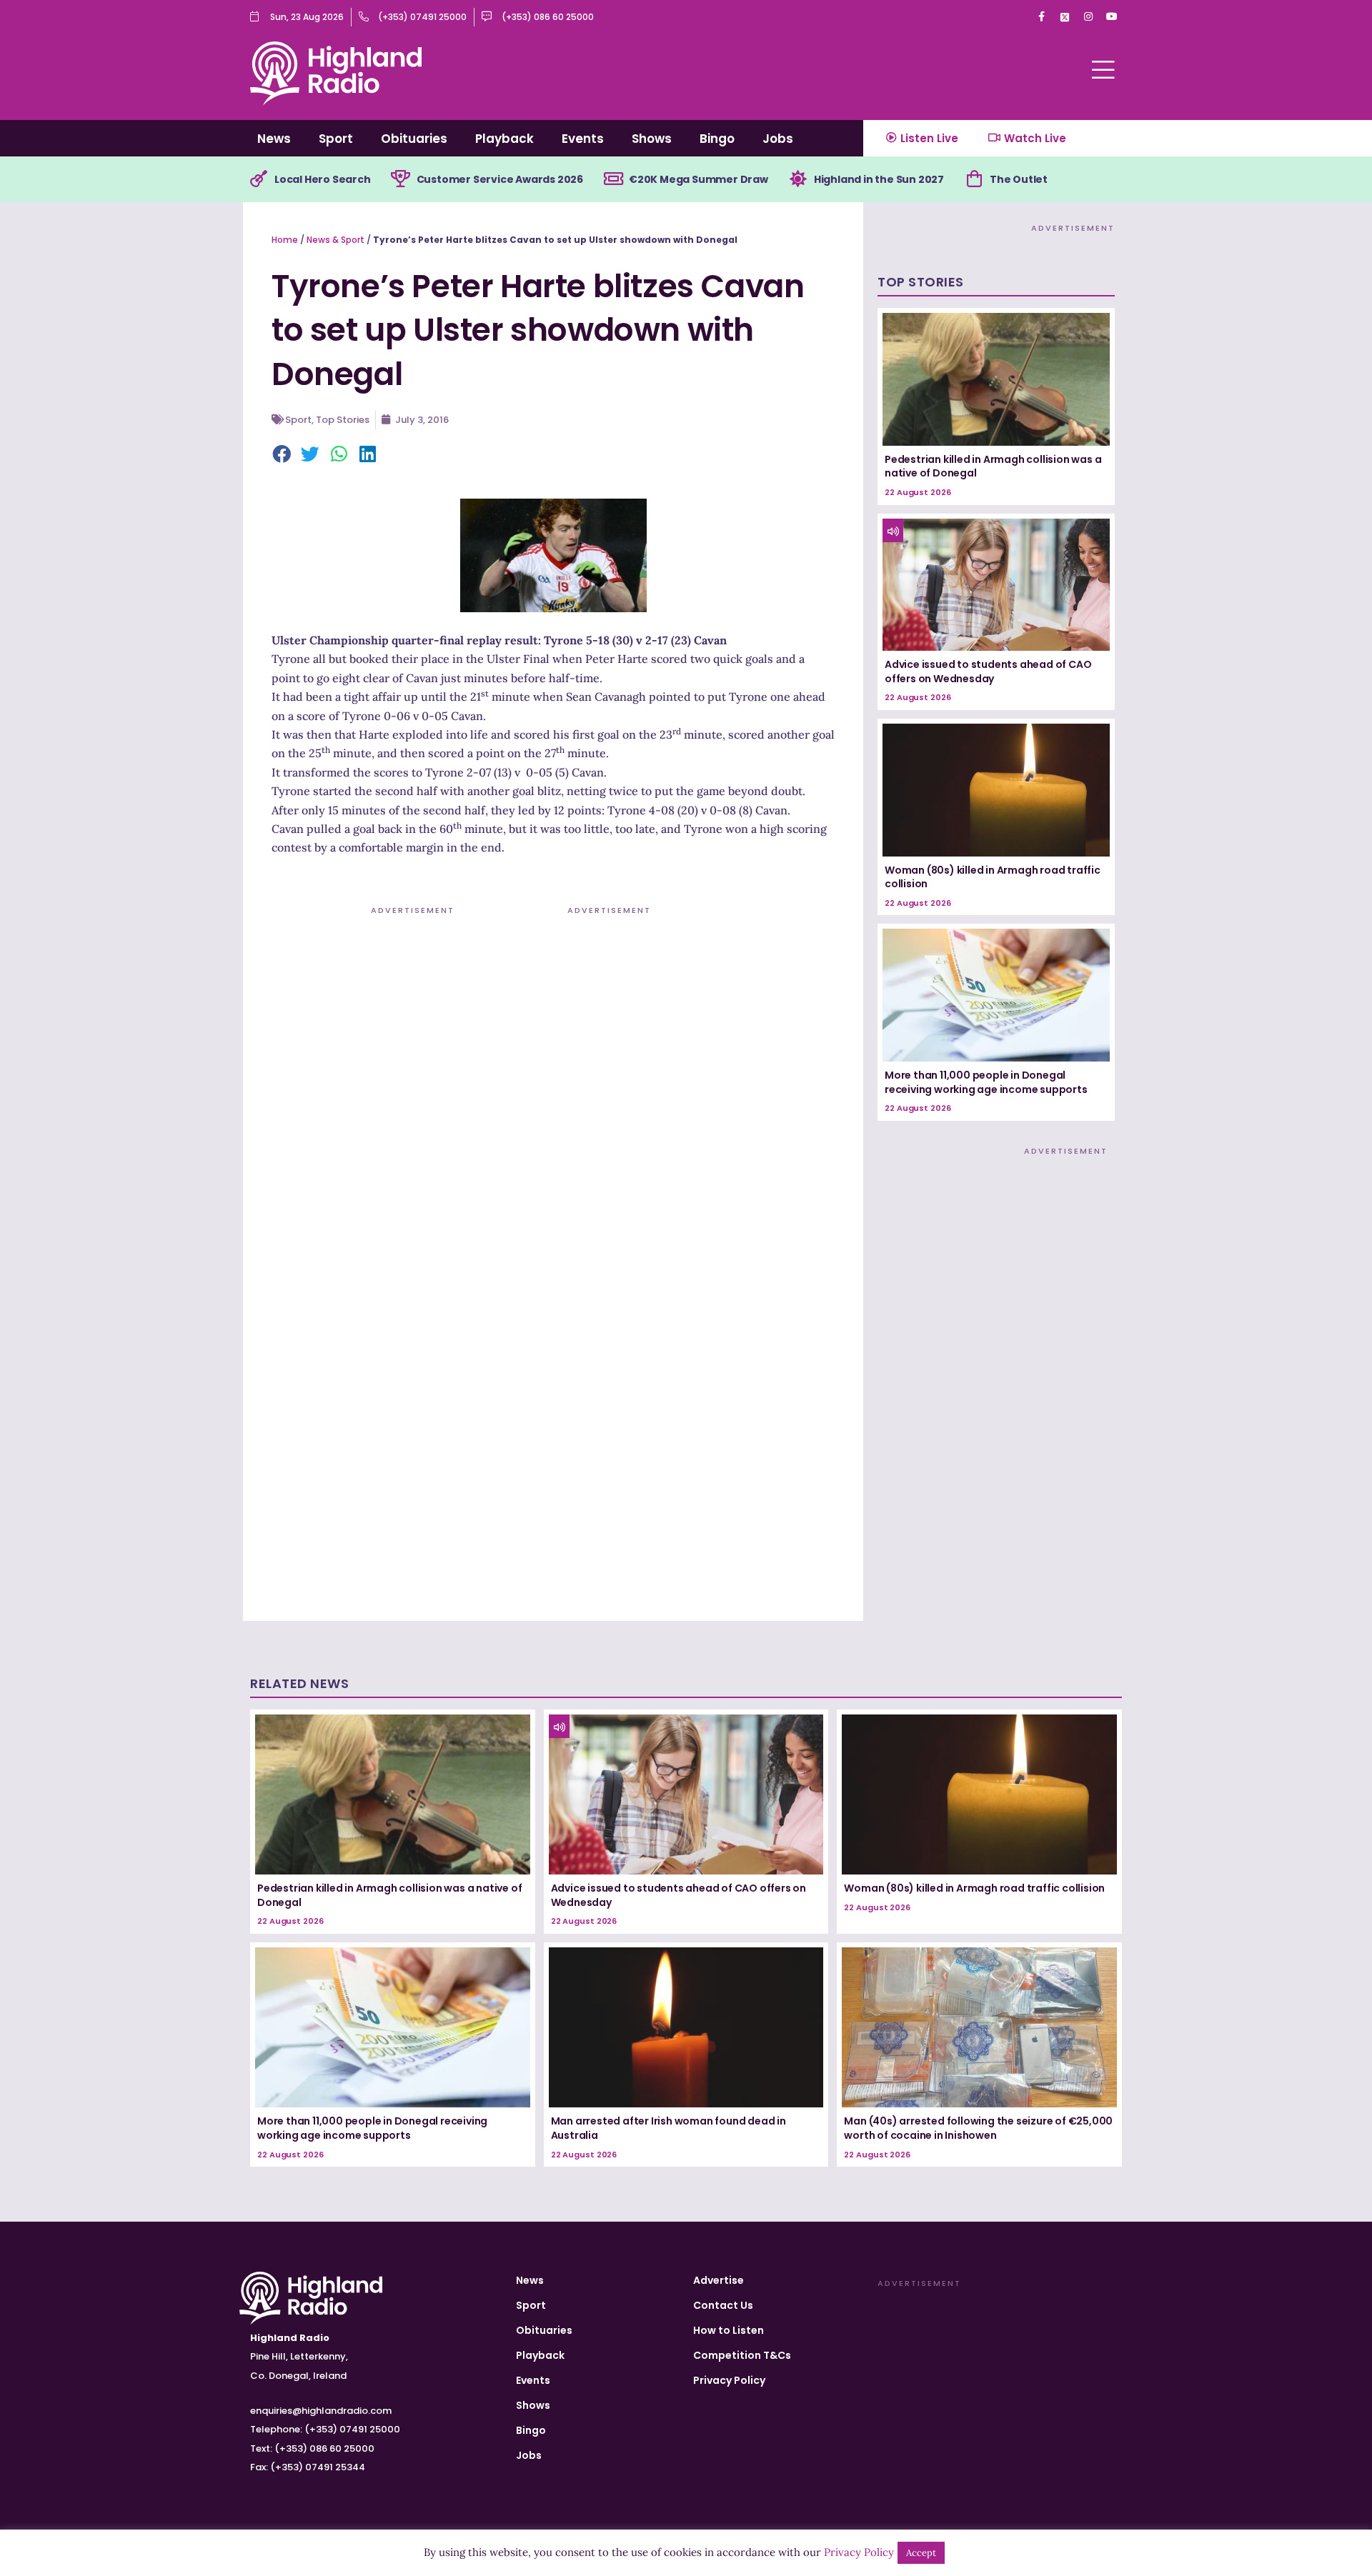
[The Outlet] (974, 179)
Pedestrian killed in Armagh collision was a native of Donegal (993, 466)
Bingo (717, 139)
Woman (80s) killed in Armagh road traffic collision (993, 877)
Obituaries (414, 139)
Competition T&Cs (742, 2355)
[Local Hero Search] (259, 179)
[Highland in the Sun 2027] (798, 179)
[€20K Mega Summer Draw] (613, 179)
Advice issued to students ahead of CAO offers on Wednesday (988, 672)
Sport (336, 139)
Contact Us (723, 2305)
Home (285, 240)
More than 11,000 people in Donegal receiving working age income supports (986, 1082)
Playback (504, 139)
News (274, 139)
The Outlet (1019, 179)
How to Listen (729, 2330)
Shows (652, 139)
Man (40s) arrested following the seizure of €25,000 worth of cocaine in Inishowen (978, 2128)
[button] (282, 455)
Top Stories (343, 420)
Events (583, 139)
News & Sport (335, 240)
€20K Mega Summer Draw (699, 179)
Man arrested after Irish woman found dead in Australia (668, 2128)
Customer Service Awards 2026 (500, 179)
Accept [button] (921, 2553)
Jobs (778, 139)
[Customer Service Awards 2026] (401, 179)
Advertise (719, 2280)
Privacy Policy (729, 2380)
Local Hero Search (323, 179)
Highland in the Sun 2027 (879, 179)
